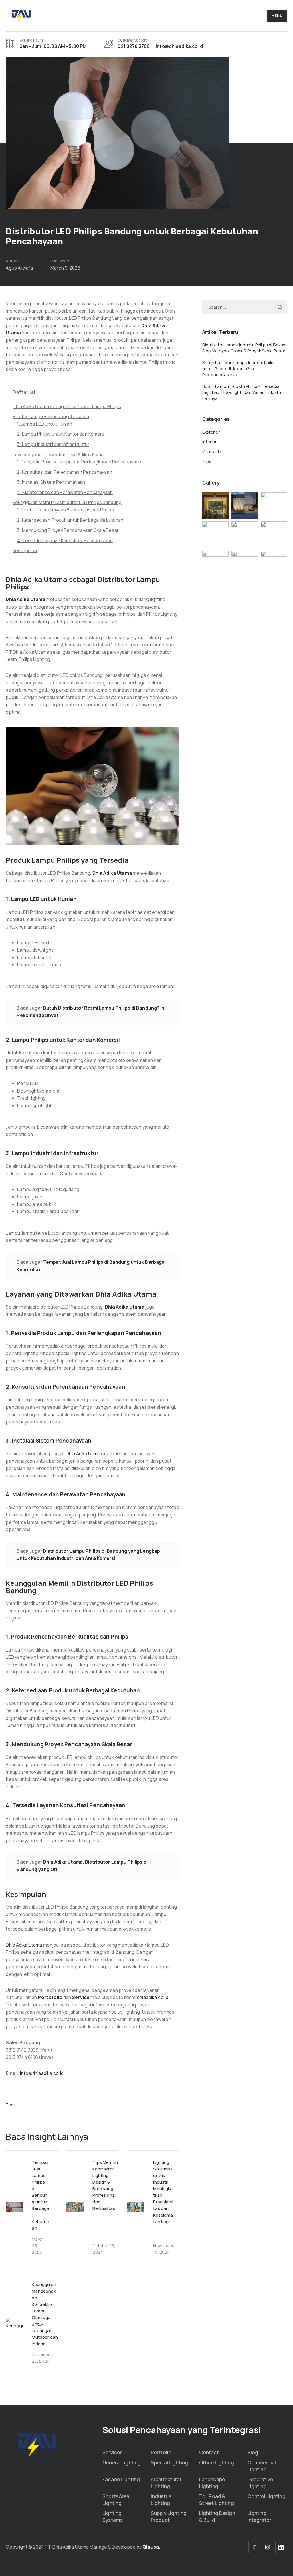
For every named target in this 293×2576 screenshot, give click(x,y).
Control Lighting (267, 2496)
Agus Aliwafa (19, 268)
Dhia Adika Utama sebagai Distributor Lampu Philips (67, 406)
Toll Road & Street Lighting (217, 2500)
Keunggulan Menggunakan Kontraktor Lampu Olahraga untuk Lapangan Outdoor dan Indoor (45, 2314)
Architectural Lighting (166, 2483)
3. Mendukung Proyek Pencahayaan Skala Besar (68, 530)
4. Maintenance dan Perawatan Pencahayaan (65, 492)
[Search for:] (245, 307)
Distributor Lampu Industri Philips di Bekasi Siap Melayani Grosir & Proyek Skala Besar (244, 348)
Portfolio (161, 2452)
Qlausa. (151, 2547)
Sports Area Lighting (116, 2500)
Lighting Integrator (259, 2517)
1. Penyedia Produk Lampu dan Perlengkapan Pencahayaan (79, 462)
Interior (210, 442)
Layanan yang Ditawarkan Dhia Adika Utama (58, 455)
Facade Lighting (121, 2479)
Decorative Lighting (260, 2483)
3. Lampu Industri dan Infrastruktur (53, 444)
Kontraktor (213, 452)
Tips (10, 2105)
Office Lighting (217, 2463)
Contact (209, 2452)
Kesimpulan (25, 550)
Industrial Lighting (162, 2500)
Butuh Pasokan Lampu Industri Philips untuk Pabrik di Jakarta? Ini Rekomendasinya (240, 369)
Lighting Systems (113, 2517)
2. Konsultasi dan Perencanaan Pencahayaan (65, 472)
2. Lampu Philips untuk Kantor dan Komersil (62, 434)
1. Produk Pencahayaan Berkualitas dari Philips (66, 510)
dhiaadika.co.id (153, 1997)
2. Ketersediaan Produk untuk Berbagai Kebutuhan (70, 520)
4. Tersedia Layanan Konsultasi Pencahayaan (65, 540)
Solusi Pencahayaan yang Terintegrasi (182, 2430)
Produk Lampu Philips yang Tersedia (51, 416)
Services (112, 2452)
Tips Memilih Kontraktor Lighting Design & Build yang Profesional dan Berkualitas (105, 2185)
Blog (253, 2452)
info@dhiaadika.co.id (42, 2073)
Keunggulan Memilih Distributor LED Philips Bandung (67, 502)
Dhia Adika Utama (84, 1453)
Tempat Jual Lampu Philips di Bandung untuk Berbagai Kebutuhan (40, 2195)
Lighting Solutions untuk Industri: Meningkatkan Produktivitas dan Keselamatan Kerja (163, 2192)
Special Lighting (169, 2463)
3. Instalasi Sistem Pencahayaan (51, 482)
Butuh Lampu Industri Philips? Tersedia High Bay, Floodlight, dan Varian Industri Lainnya (242, 392)
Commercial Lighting (262, 2466)
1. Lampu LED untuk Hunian (44, 424)
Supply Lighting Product (169, 2517)
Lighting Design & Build (217, 2517)
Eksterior (211, 432)
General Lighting (122, 2463)
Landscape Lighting (212, 2483)
